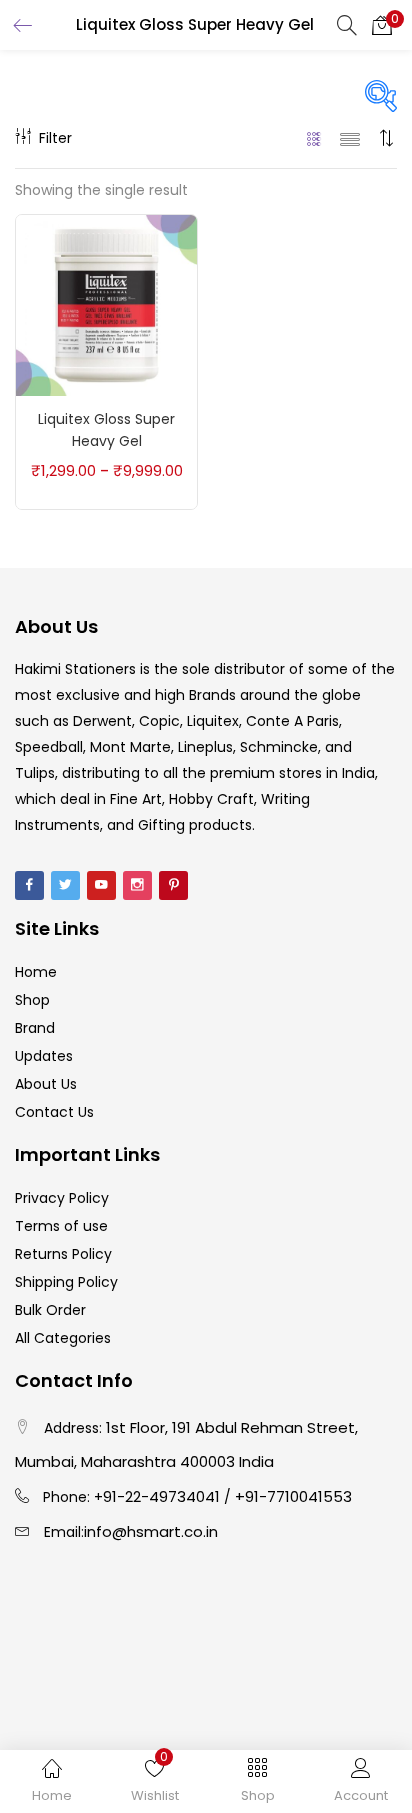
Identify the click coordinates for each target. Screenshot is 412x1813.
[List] (350, 138)
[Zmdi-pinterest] (173, 885)
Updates (44, 1056)
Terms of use (61, 1226)
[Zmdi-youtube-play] (101, 885)
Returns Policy (63, 1254)
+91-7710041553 (293, 1496)
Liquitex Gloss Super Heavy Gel (106, 430)
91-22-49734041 (161, 1496)
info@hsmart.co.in (151, 1531)
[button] (382, 25)
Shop (32, 1000)
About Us (46, 1084)
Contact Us (54, 1112)
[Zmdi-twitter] (65, 885)
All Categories (63, 1338)
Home (36, 972)
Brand (35, 1028)
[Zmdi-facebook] (29, 885)
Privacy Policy (62, 1198)
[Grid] (314, 138)
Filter (55, 138)
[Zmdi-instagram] (137, 885)
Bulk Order (50, 1310)
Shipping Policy (66, 1282)
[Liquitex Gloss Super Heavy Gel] (106, 304)
